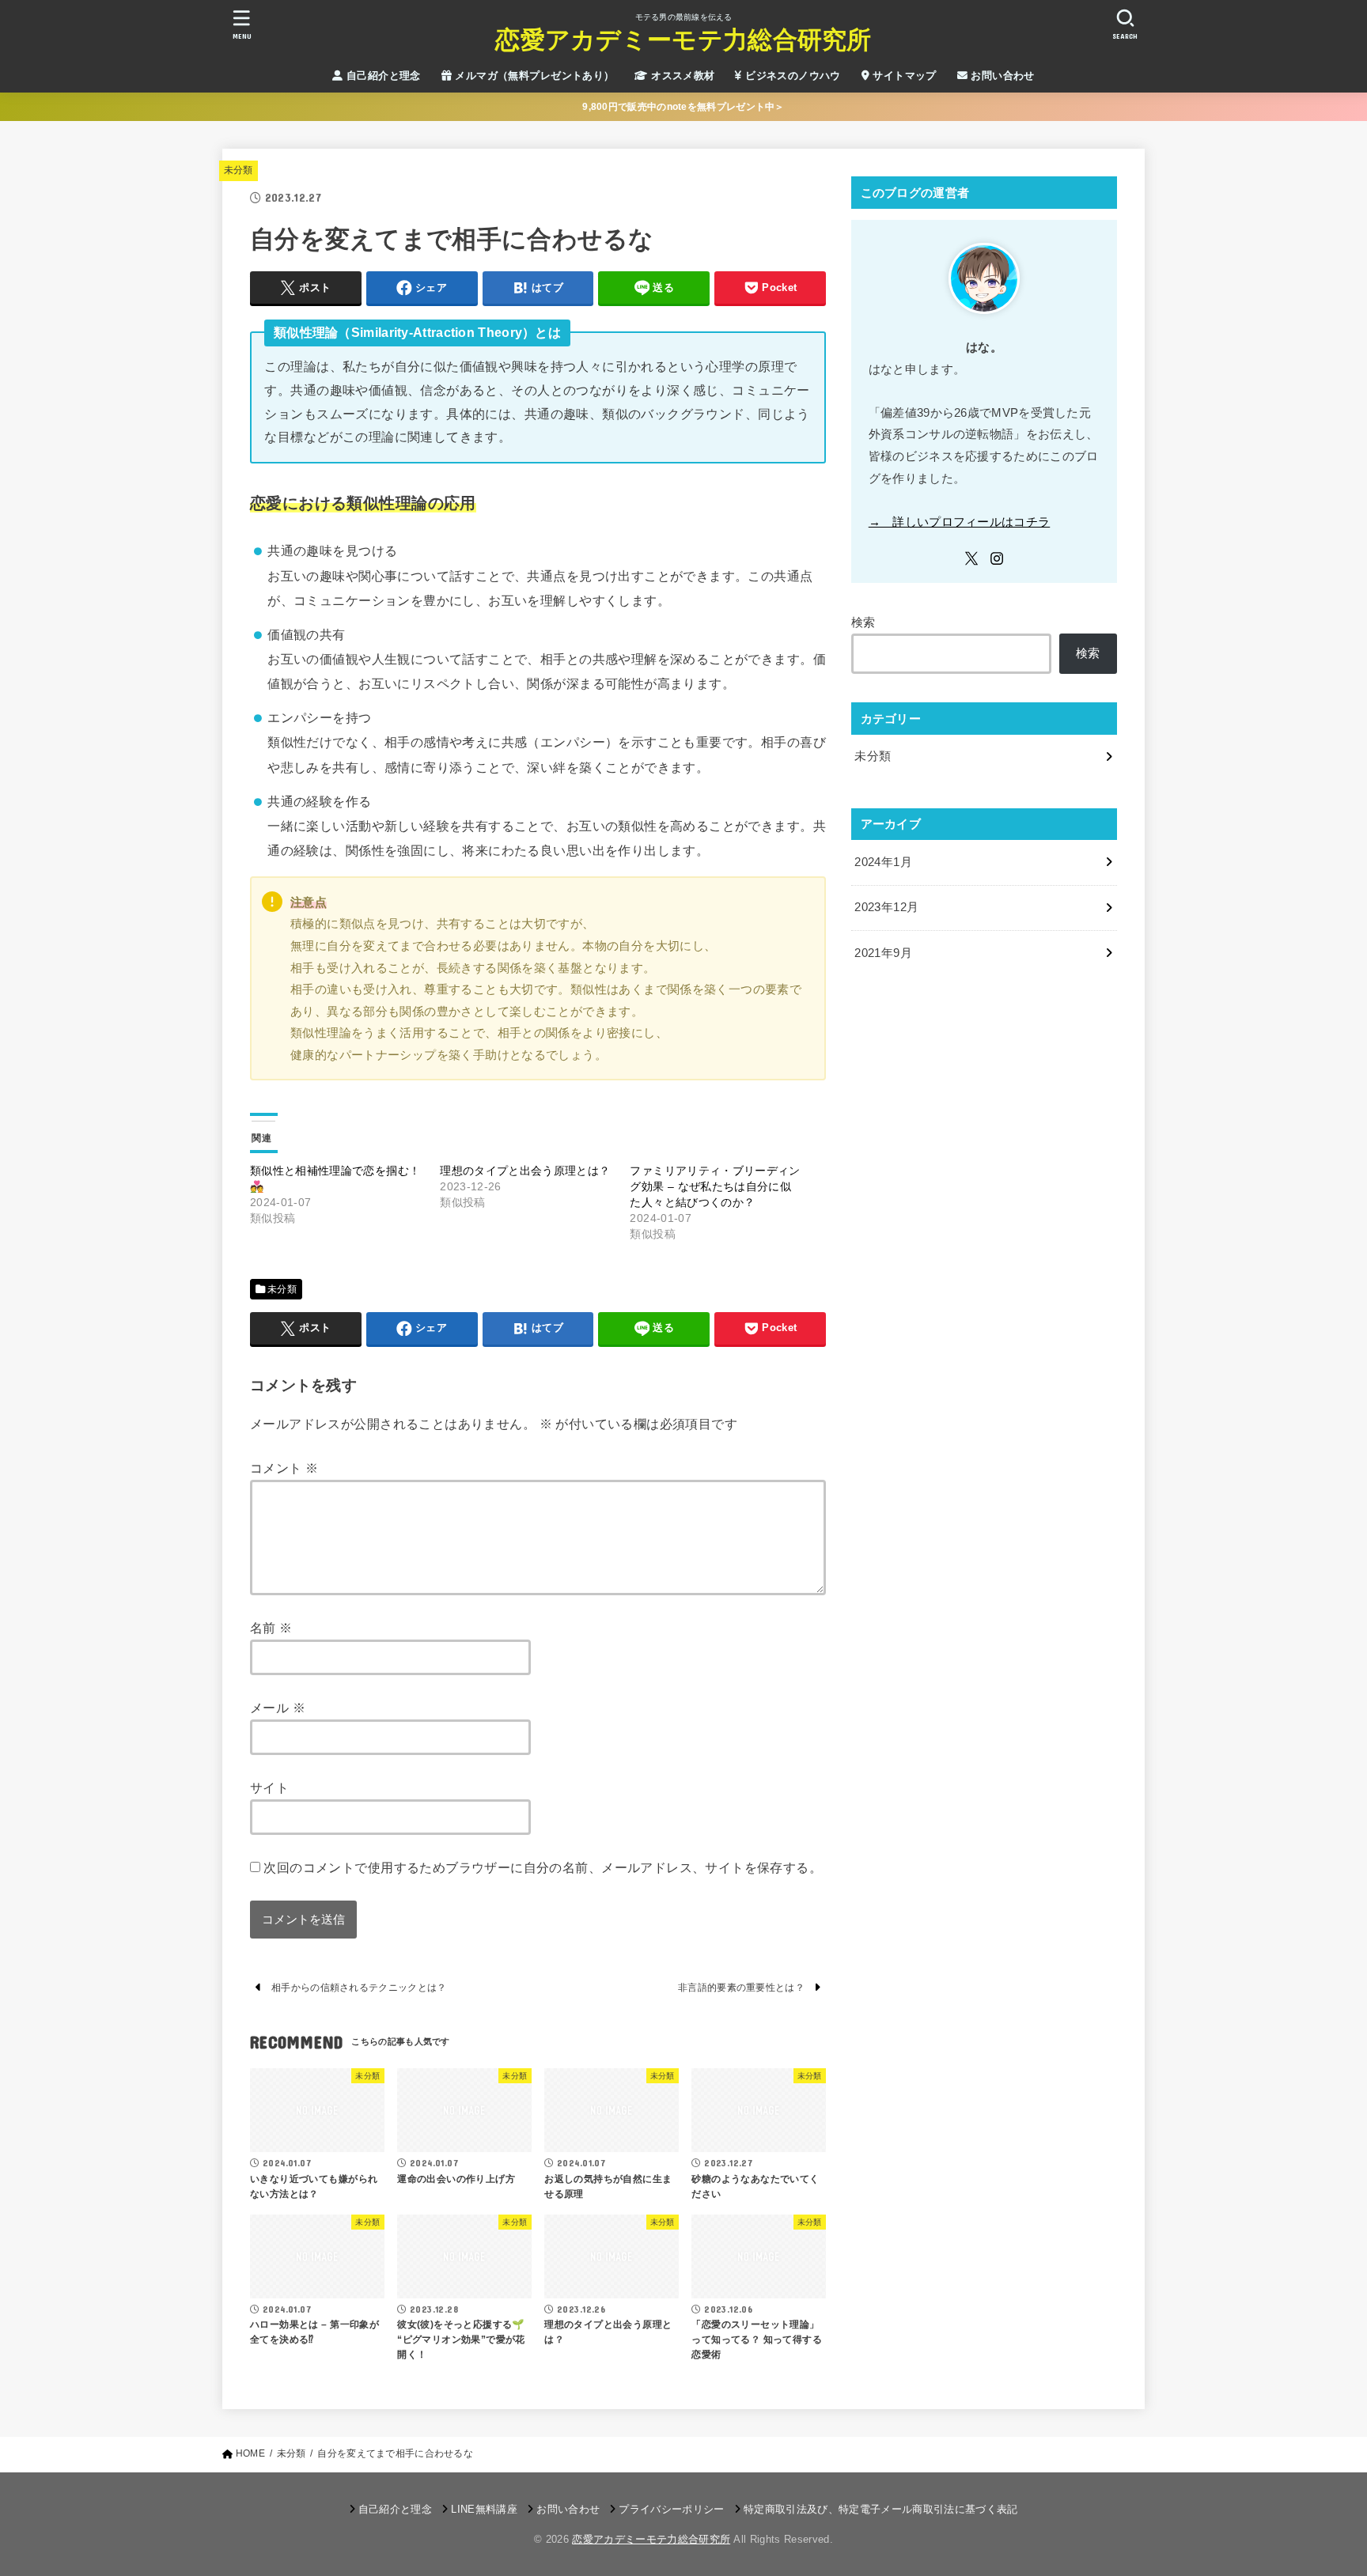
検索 (863, 622)
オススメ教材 (682, 76)
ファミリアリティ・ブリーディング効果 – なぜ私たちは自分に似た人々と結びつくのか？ (715, 1186)
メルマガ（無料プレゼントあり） (533, 76)
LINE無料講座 (484, 2509)
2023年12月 (886, 907)
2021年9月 (883, 953)
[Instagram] (997, 558)
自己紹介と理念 (382, 76)
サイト (269, 1787)
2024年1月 (883, 862)
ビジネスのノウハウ (791, 76)
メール (278, 1708)
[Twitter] (971, 558)
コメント (284, 1468)
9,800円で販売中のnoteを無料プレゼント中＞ (683, 107)
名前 (271, 1628)
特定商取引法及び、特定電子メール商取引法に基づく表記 (880, 2509)
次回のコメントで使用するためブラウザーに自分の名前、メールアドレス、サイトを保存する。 (543, 1867)
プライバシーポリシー (671, 2509)
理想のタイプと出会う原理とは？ (525, 1171)
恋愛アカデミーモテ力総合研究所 (683, 40)
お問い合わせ (1001, 76)
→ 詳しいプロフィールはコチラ (960, 522)
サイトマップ (903, 76)
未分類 (239, 170)
